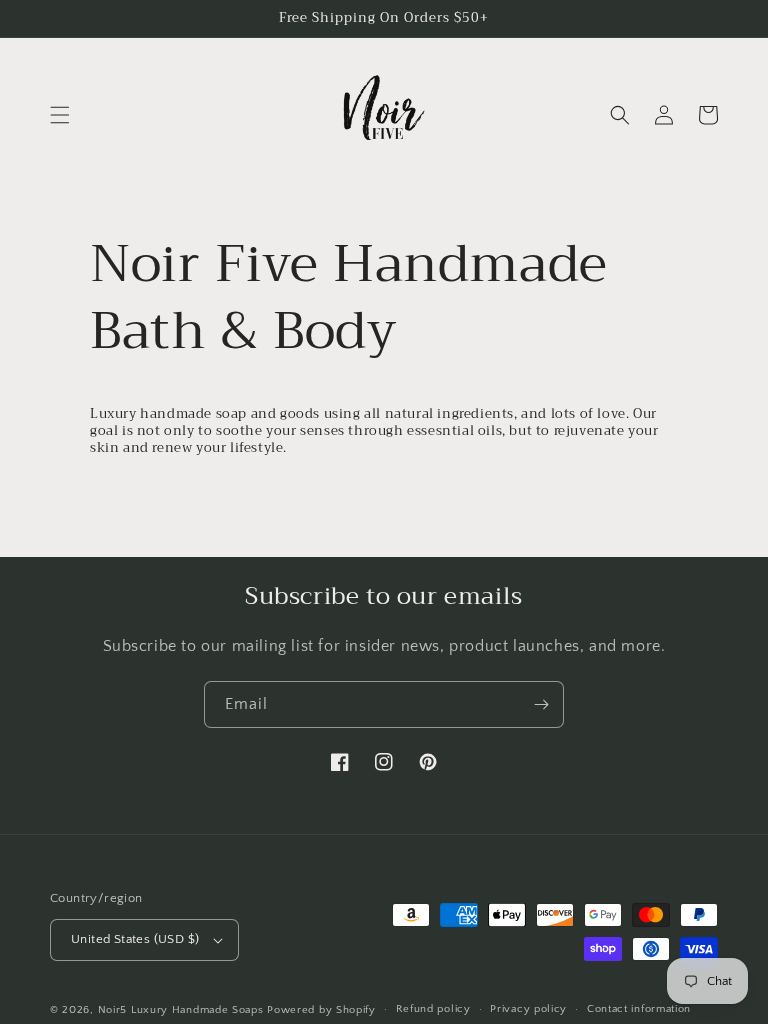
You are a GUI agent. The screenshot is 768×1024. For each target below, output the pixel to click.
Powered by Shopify (321, 1010)
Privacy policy (528, 1009)
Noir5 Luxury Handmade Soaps (181, 1010)
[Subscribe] (541, 704)
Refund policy (433, 1009)
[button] (60, 115)
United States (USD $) (135, 939)
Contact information (639, 1009)
